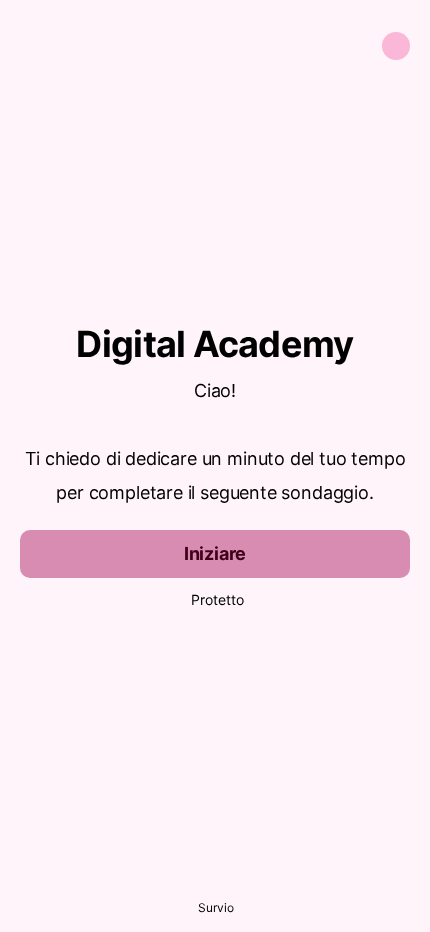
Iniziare (215, 553)
